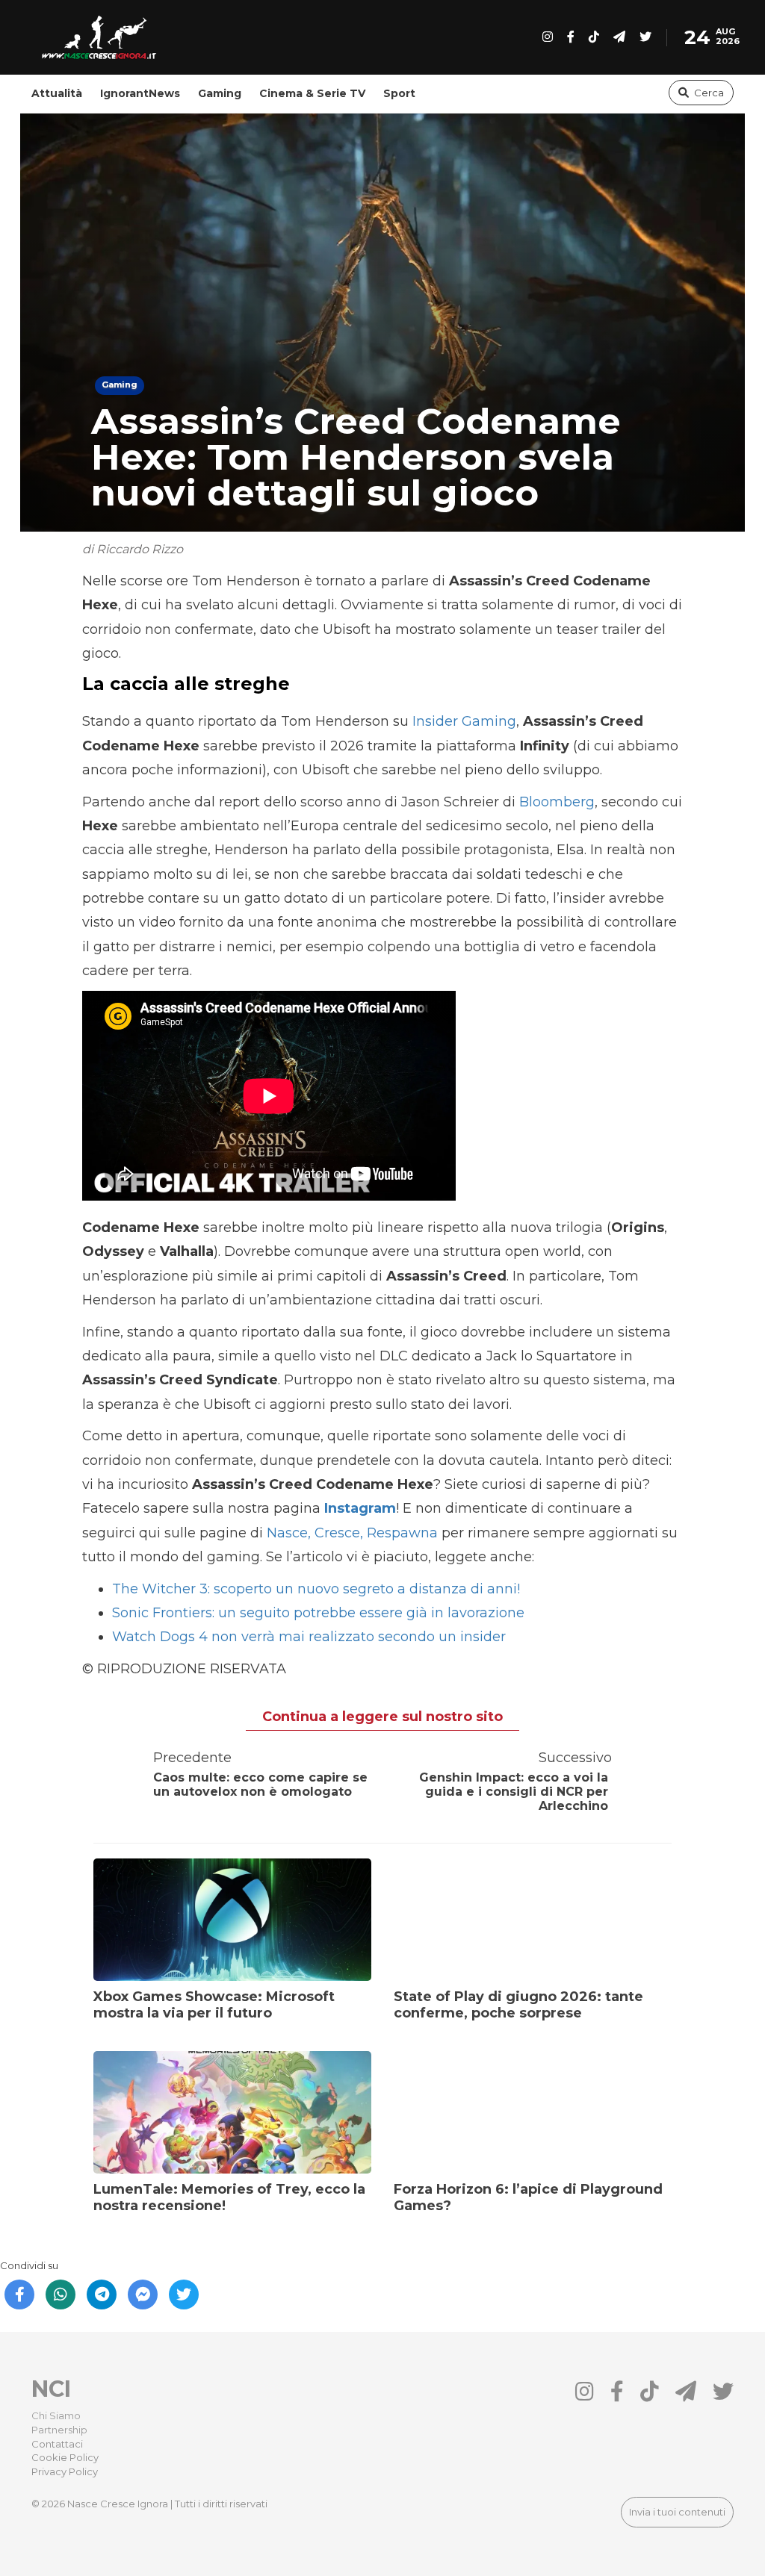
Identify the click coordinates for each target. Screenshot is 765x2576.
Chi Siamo (56, 2415)
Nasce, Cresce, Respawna (352, 1533)
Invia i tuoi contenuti (677, 2512)
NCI (51, 2389)
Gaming (220, 93)
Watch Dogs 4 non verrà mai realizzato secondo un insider (309, 1637)
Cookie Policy (65, 2457)
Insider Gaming (464, 721)
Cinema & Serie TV (312, 93)
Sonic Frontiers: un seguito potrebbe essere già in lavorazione (318, 1613)
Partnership (59, 2430)
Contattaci (57, 2444)
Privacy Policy (65, 2471)
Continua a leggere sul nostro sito (382, 1717)
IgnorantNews (140, 93)
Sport (399, 93)
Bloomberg (557, 802)
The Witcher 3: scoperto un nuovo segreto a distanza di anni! (316, 1589)
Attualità (57, 93)
